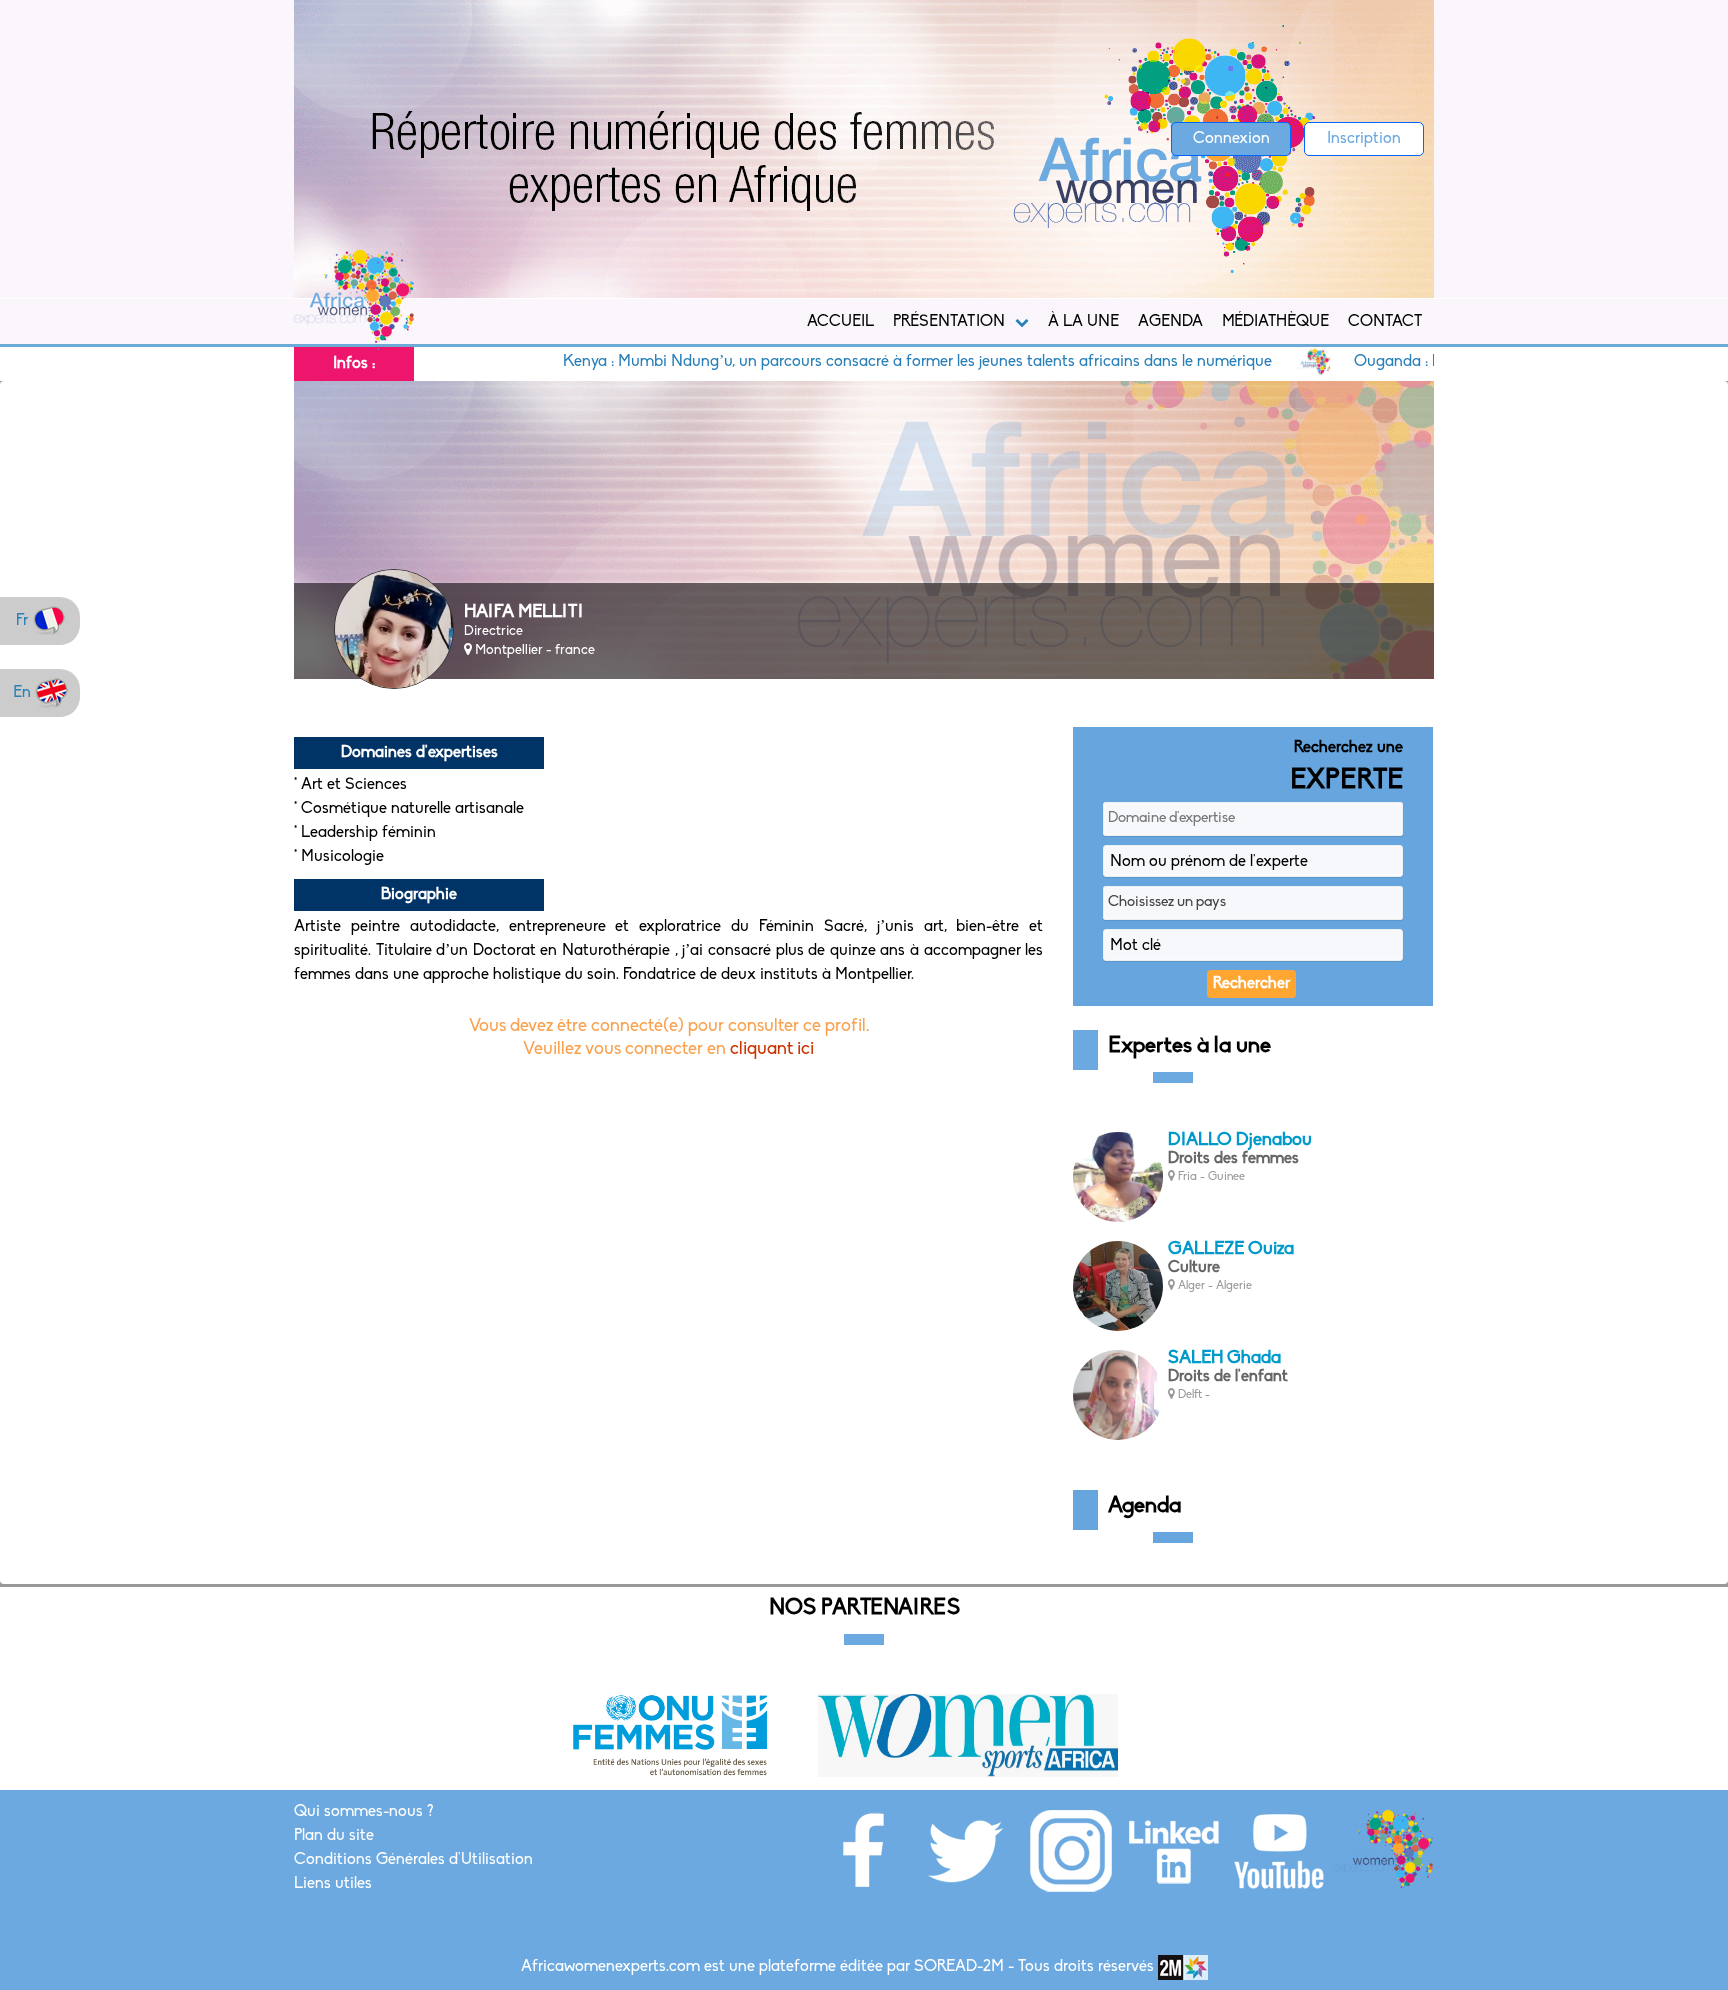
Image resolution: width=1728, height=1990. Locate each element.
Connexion (1231, 139)
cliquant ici (772, 1050)
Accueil (840, 322)
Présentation (949, 322)
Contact (1385, 322)
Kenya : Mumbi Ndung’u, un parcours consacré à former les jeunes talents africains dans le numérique (835, 362)
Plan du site (334, 1836)
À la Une (1083, 322)
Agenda (1170, 322)
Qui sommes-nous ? (363, 1812)
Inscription (1364, 139)
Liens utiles (333, 1884)
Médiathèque (1275, 322)
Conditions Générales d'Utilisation (413, 1860)
